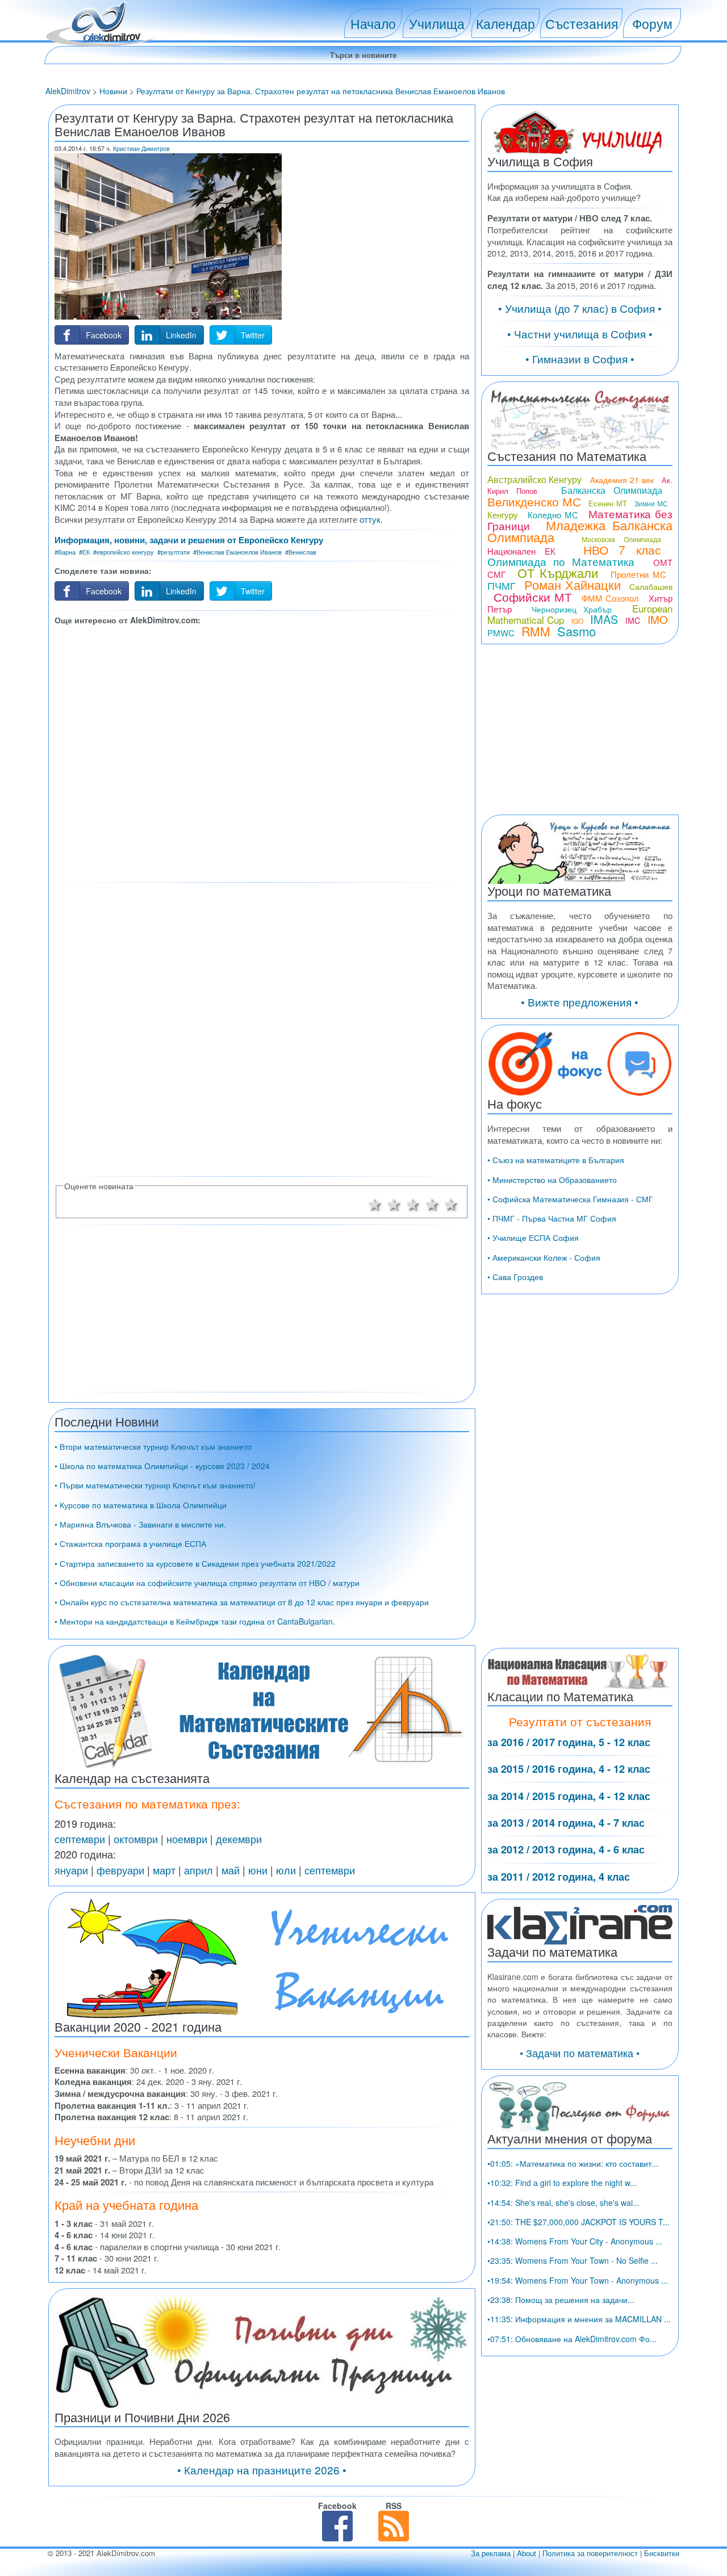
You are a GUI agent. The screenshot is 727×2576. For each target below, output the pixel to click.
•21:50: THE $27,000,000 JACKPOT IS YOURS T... (578, 2222)
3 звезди (413, 1203)
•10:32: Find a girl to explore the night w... (562, 2183)
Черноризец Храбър (572, 609)
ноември (187, 1839)
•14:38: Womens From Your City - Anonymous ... (575, 2241)
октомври (136, 1839)
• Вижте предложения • (580, 1002)
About (527, 2553)
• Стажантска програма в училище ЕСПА (130, 1543)
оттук (370, 519)
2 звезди (394, 1203)
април (199, 1870)
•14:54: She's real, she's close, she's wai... (563, 2202)
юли (286, 1870)
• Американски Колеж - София (544, 1257)
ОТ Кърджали (558, 572)
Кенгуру (503, 515)
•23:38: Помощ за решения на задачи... (561, 2300)
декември (239, 1839)
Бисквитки (662, 2553)
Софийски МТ (533, 597)
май (231, 1870)
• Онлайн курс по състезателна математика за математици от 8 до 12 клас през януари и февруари (242, 1602)
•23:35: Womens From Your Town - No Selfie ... (573, 2260)
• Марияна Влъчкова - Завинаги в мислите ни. (140, 1524)
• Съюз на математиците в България (556, 1160)
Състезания (582, 23)
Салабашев (651, 586)
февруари (120, 1870)
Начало (373, 23)
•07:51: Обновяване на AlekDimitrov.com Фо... (572, 2339)
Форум (652, 23)
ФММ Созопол (611, 598)
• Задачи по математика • (580, 2053)
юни (258, 1870)
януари (71, 1870)
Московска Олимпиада (621, 539)
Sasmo (576, 631)
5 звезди (452, 1203)
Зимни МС (651, 503)
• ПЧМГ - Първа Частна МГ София (552, 1218)
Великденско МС (534, 501)
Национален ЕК (521, 551)
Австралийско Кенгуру (535, 479)
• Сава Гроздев (515, 1277)
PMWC (501, 633)
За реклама (491, 2553)
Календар (505, 23)
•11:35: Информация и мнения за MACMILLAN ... (579, 2319)
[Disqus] (262, 1029)
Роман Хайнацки (573, 584)
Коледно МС (553, 515)
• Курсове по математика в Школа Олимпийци (141, 1505)
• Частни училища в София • (580, 333)
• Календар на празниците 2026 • (262, 2470)
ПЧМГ (502, 585)
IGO (577, 621)
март (164, 1870)
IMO (658, 619)
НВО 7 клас (622, 549)
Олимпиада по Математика (561, 561)
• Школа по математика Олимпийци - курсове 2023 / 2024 (162, 1466)
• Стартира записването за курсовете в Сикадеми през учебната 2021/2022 (195, 1563)
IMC (633, 620)
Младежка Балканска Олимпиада (580, 531)
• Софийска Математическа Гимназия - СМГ (570, 1199)
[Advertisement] (262, 752)
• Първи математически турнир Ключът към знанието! (155, 1485)
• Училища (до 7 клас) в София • (580, 308)
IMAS (604, 619)
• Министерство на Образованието (552, 1180)
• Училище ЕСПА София (533, 1237)
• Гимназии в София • (580, 358)
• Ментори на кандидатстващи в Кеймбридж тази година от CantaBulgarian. (195, 1621)
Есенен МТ (607, 503)
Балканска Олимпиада (612, 490)
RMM (536, 631)
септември (80, 1839)
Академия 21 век (622, 480)
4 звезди (432, 1203)
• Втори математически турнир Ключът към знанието (153, 1446)
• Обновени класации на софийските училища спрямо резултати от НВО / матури (207, 1583)
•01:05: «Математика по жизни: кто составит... (573, 2163)
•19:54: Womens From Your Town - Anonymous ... (578, 2280)
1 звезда (375, 1203)
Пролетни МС (638, 574)
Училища (437, 23)
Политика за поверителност (590, 2553)
